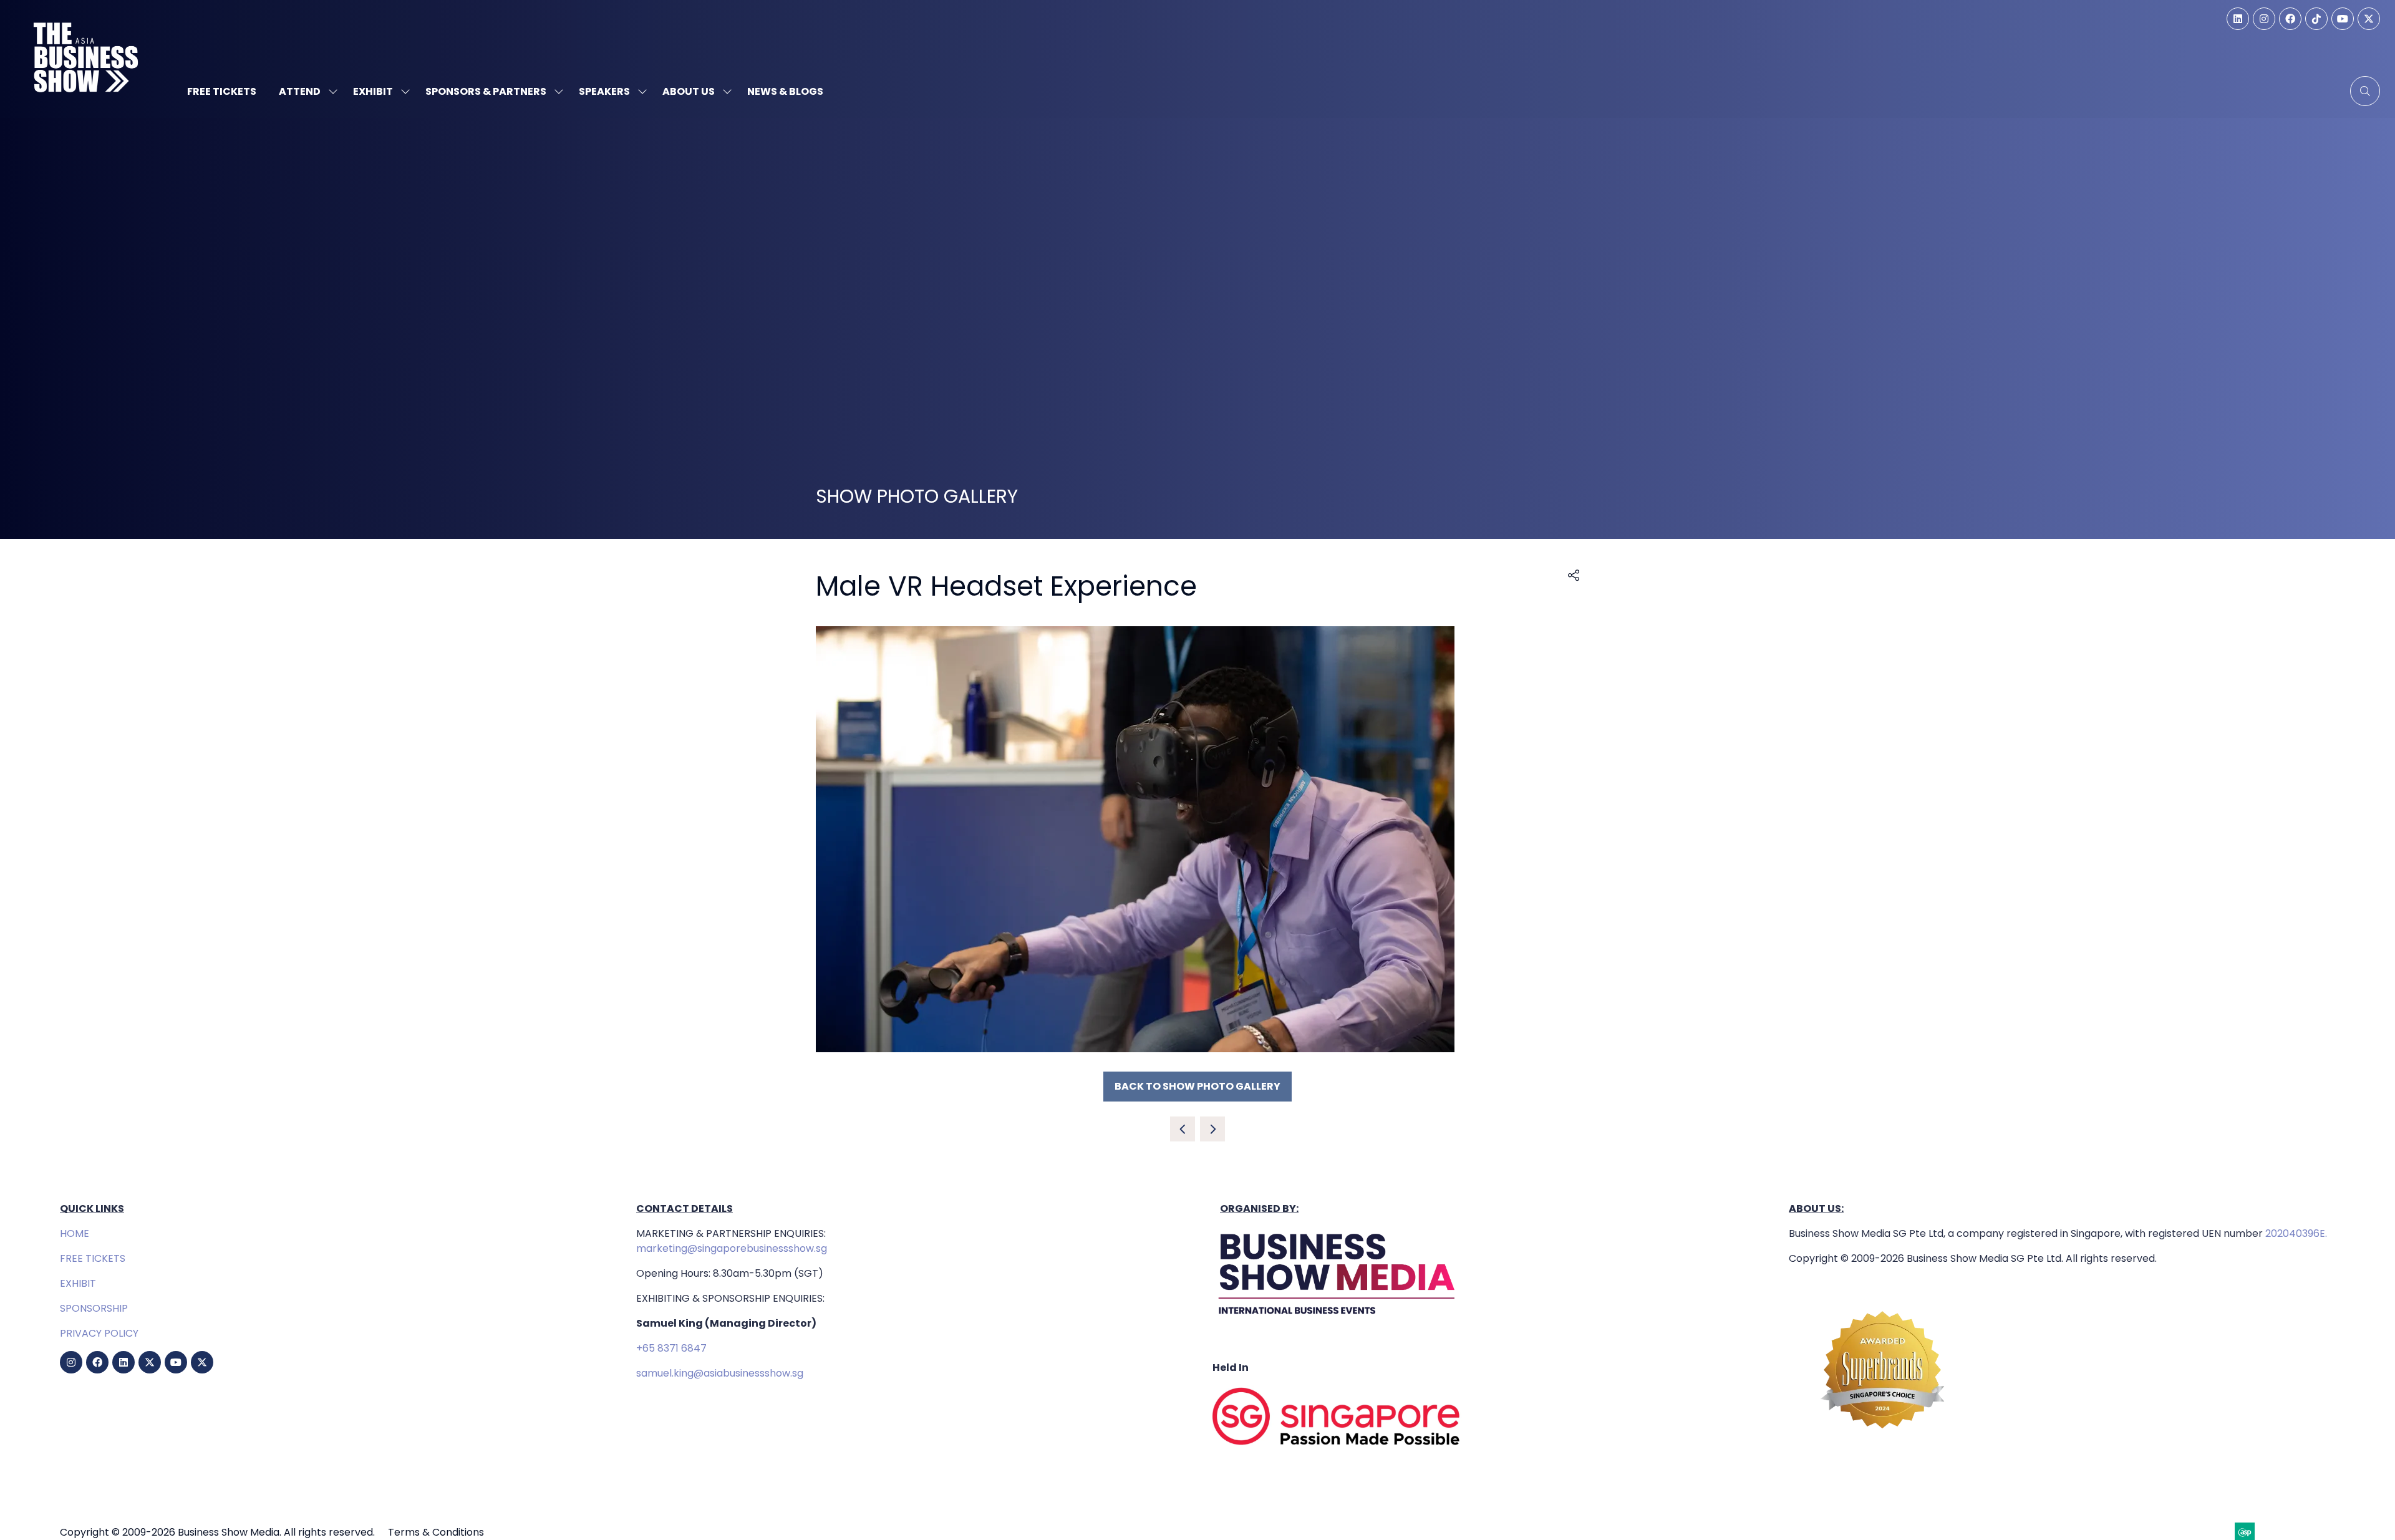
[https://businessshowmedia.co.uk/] (1337, 1318)
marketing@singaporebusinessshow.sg (732, 1248)
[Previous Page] (1183, 1129)
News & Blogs (785, 91)
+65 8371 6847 (671, 1348)
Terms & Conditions (436, 1532)
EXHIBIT (78, 1283)
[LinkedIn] (2238, 19)
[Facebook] (2290, 19)
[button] (2365, 91)
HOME (75, 1233)
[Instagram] (2264, 19)
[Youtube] (2343, 19)
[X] (2369, 19)
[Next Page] (1212, 1129)
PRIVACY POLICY (99, 1333)
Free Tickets (222, 91)
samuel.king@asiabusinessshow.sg (720, 1373)
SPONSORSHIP (94, 1308)
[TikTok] (2316, 19)
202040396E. (2295, 1233)
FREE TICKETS (93, 1258)
